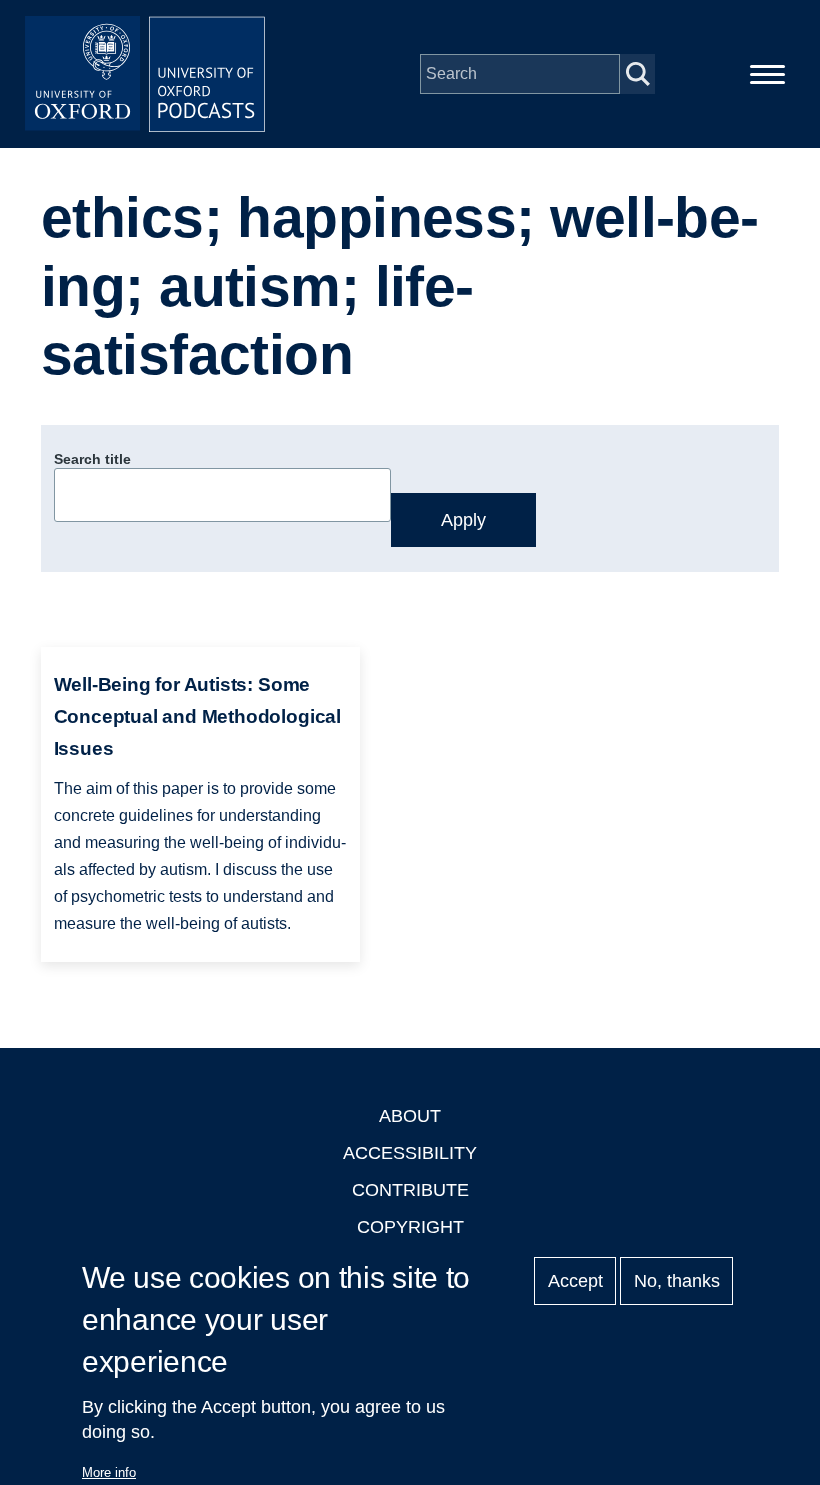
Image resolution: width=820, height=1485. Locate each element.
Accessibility (410, 1153)
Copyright (410, 1227)
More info (109, 1472)
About (410, 1116)
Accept (575, 1281)
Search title (92, 459)
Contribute (410, 1190)
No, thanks (677, 1281)
